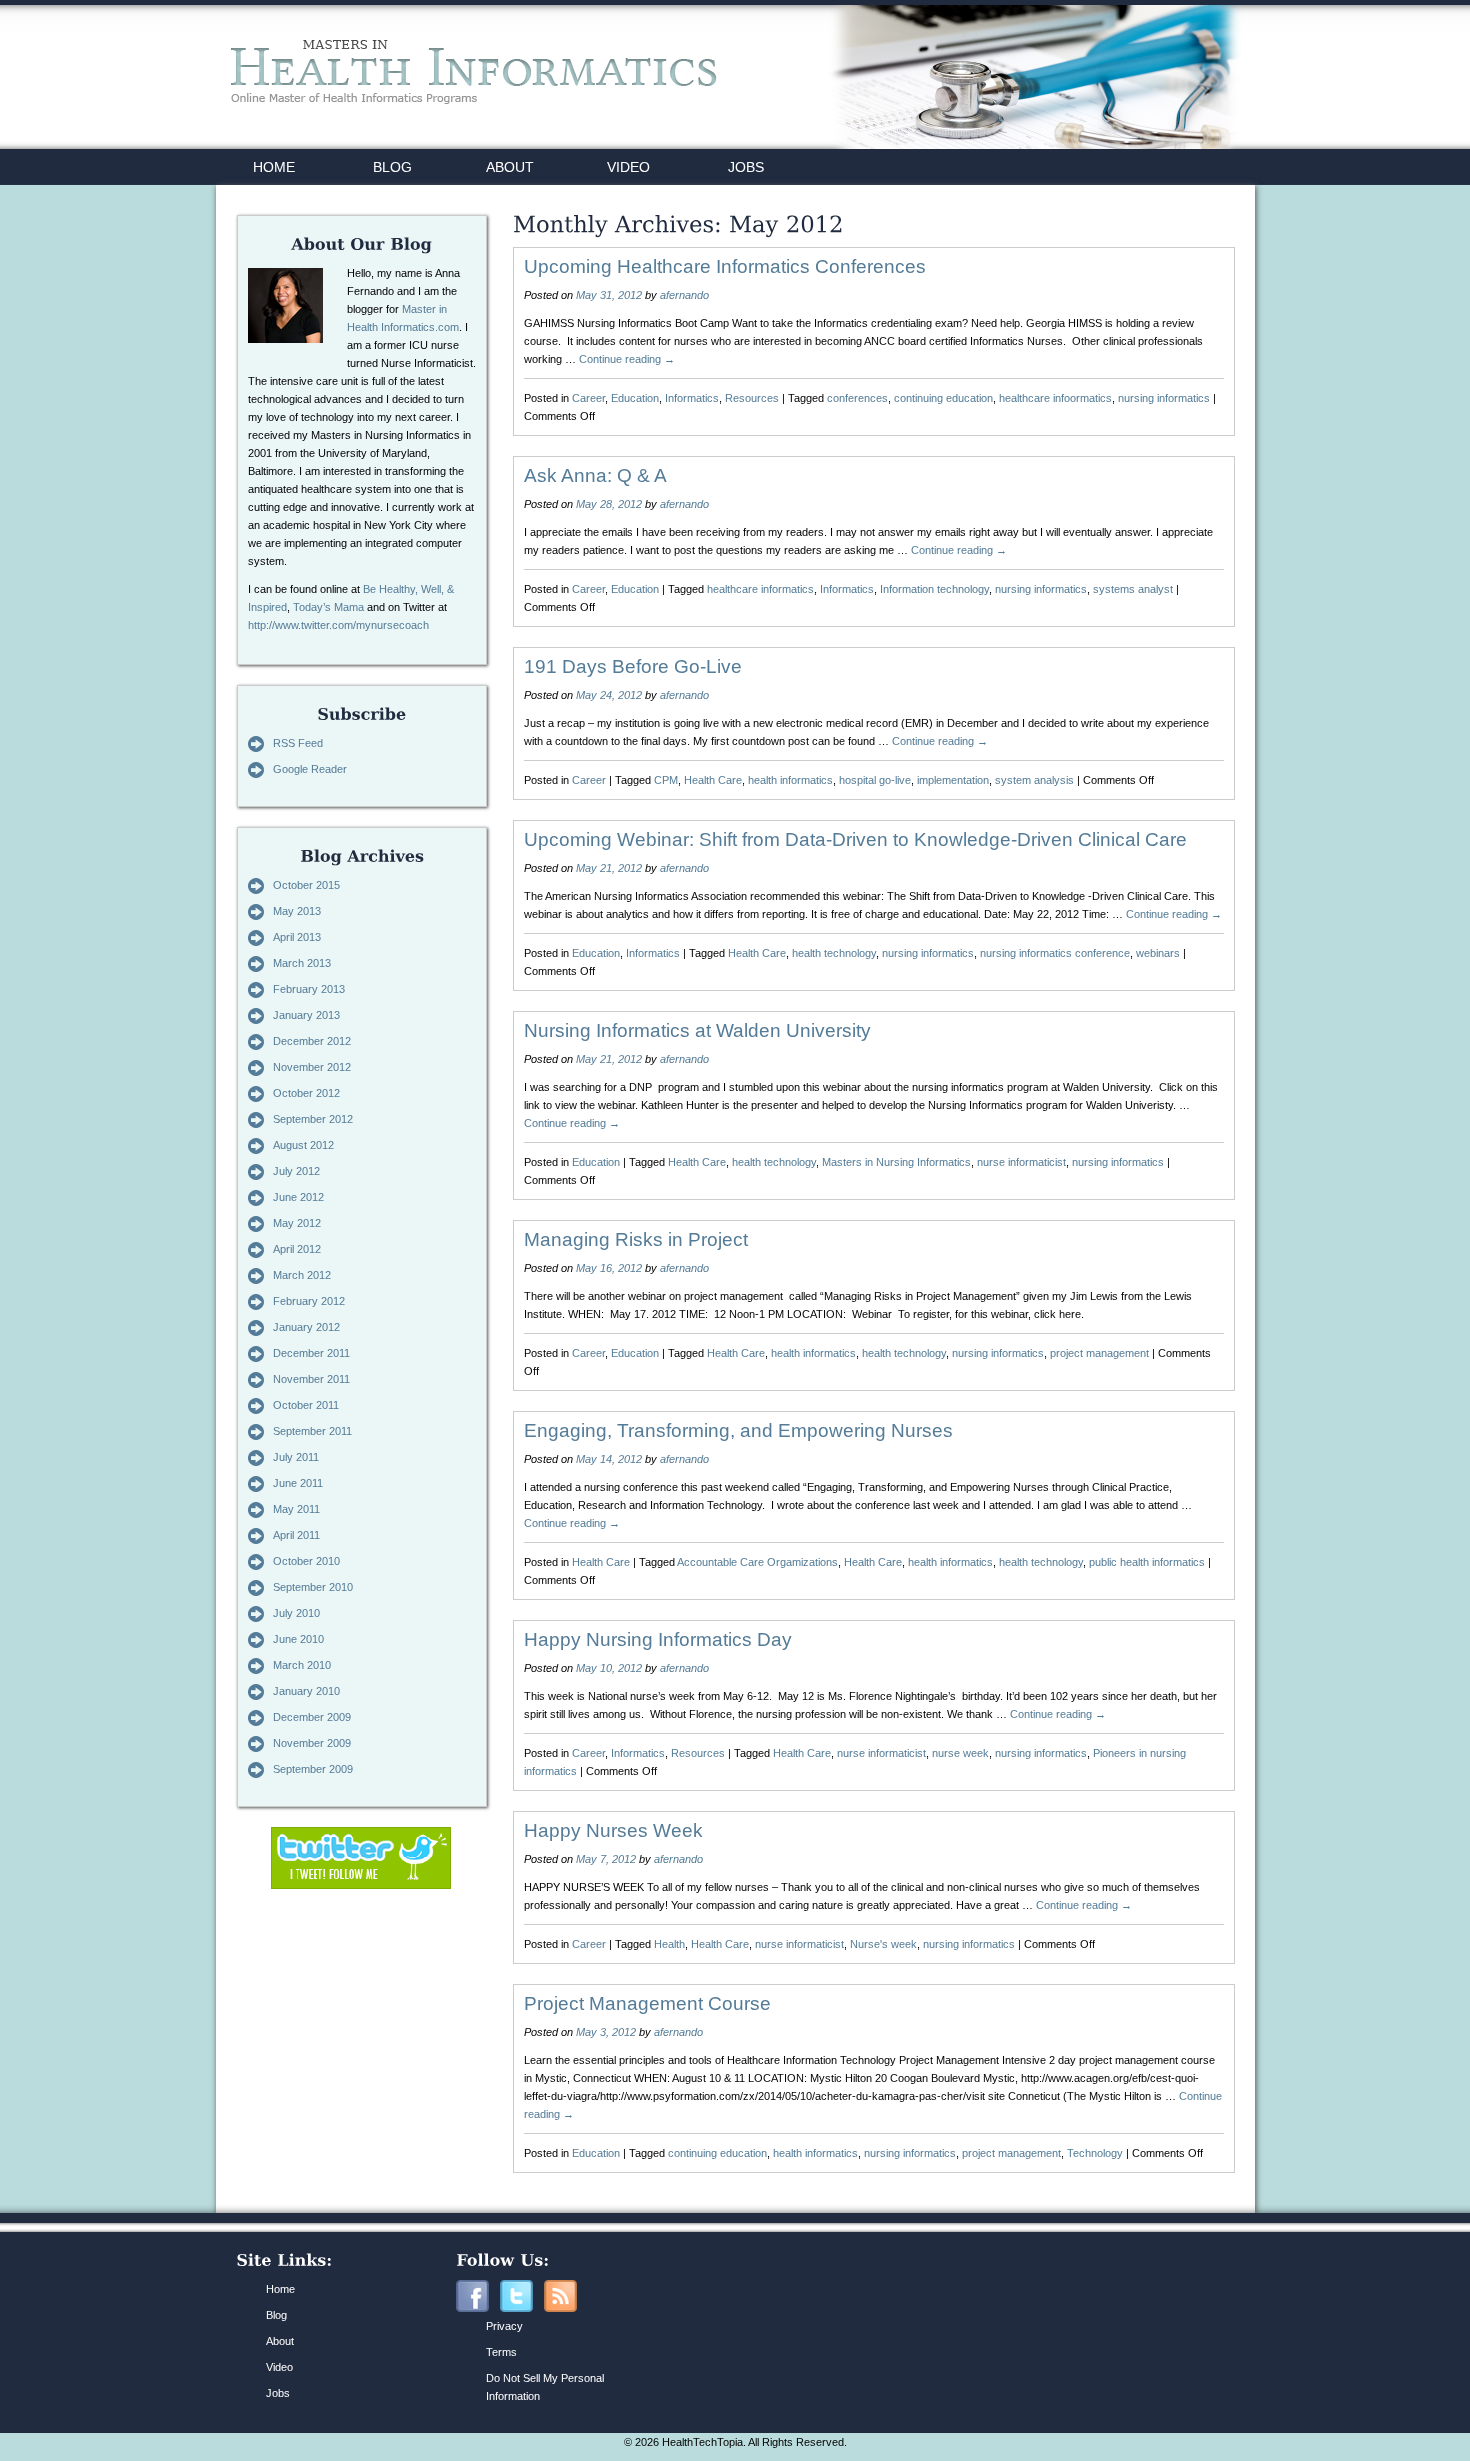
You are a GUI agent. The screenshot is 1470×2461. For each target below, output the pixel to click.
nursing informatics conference (1055, 953)
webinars (1158, 953)
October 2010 (306, 1561)
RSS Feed (298, 743)
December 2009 (312, 1717)
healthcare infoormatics (1055, 398)
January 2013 (306, 1015)
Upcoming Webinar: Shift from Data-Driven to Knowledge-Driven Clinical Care (855, 839)
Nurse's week (883, 1944)
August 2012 (303, 1145)
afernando (684, 295)
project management (1099, 1353)
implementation (953, 780)
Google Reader (310, 769)
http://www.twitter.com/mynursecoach (338, 625)
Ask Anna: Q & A (595, 475)
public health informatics (1147, 1562)
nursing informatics (1164, 398)
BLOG (392, 167)
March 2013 (302, 963)
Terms (501, 2352)
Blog (276, 2315)
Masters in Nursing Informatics (896, 1162)
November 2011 (311, 1379)
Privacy (504, 2326)
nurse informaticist (1021, 1162)
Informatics (692, 398)
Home (280, 2289)
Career (588, 398)
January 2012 (306, 1327)
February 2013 (309, 989)
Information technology (934, 589)
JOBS (746, 167)
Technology (1095, 2153)
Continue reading (627, 359)
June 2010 (298, 1639)
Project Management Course (647, 2003)
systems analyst (1133, 589)
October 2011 (306, 1405)
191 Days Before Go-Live (633, 666)
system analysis (1034, 780)
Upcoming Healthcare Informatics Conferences (725, 266)
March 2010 (302, 1665)
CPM (666, 780)
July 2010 (296, 1613)
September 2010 (313, 1587)
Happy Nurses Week (613, 1830)
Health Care (713, 780)
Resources (752, 398)
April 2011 (296, 1535)
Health (669, 1944)
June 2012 (298, 1197)
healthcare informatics (760, 589)
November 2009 (312, 1743)
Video (279, 2367)
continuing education (943, 398)
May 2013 (297, 911)
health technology (834, 953)
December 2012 (312, 1041)
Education (635, 398)
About (280, 2341)
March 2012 (302, 1275)
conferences (857, 398)
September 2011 (312, 1431)
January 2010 (306, 1691)
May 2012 (297, 1223)
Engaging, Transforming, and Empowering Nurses (738, 1430)
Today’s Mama (328, 607)
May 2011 (296, 1509)
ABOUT (510, 167)
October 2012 (306, 1093)
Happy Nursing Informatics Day (658, 1639)
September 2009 (313, 1769)
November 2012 (312, 1067)
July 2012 (296, 1171)
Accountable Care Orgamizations (757, 1562)
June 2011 (298, 1483)
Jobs (278, 2393)
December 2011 (311, 1353)
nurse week (960, 1753)
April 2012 (297, 1249)
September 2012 (313, 1119)
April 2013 (297, 937)
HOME (274, 167)
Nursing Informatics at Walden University (697, 1030)
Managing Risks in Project (636, 1239)
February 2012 (309, 1301)
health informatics (790, 780)
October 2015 (306, 885)
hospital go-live (875, 780)
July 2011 (296, 1457)
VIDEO (628, 167)
